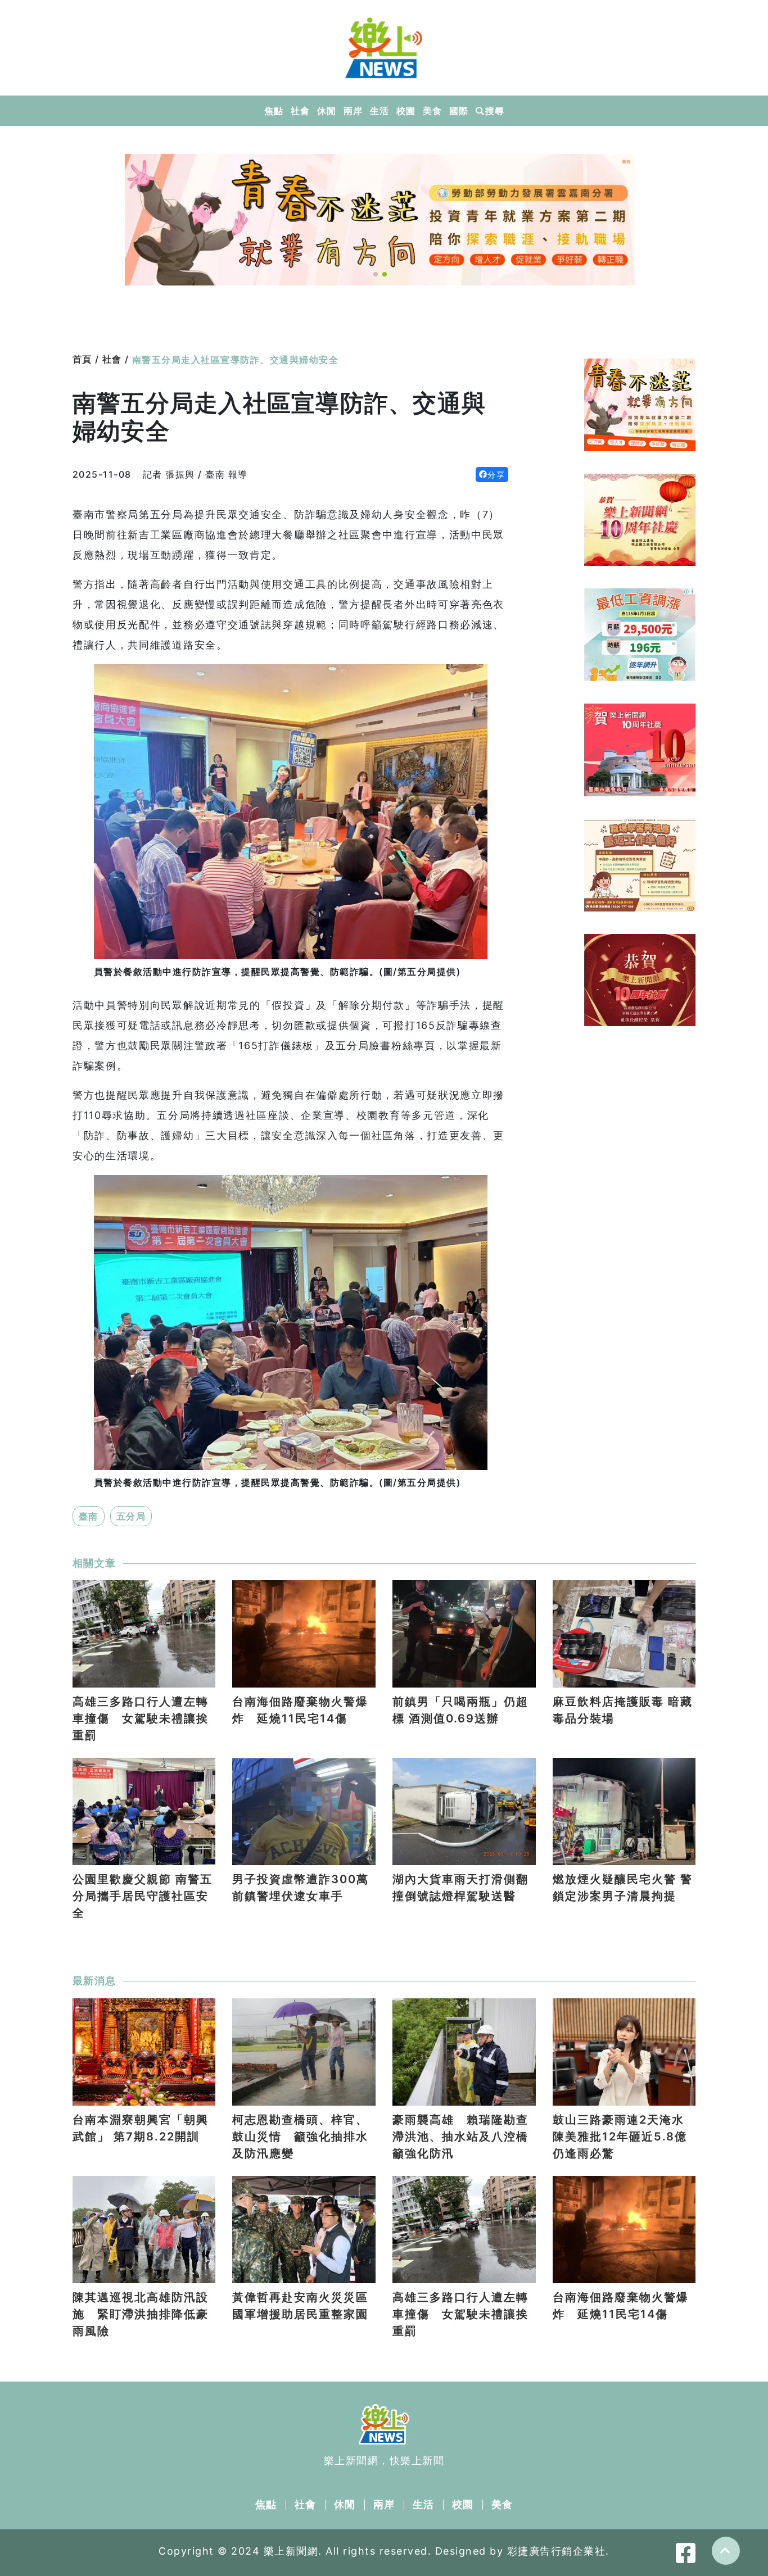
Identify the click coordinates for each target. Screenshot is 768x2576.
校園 (406, 111)
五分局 (131, 1516)
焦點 (274, 111)
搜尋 (494, 111)
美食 (432, 111)
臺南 (89, 1516)
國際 (458, 111)
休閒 (326, 111)
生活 (379, 111)
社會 (300, 111)
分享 (496, 475)
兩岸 (353, 111)
